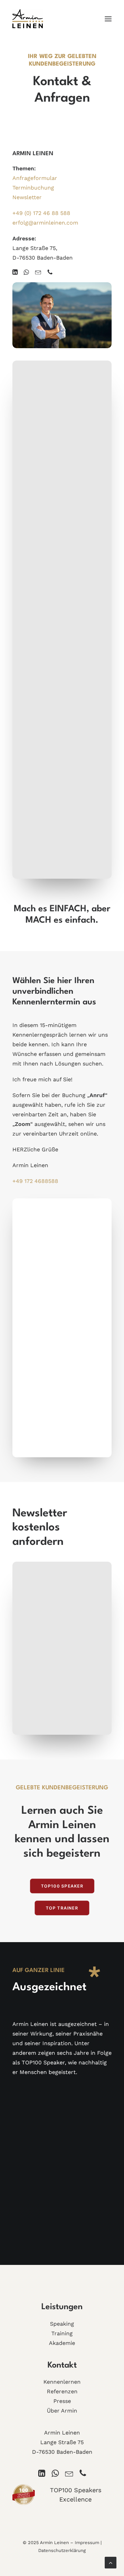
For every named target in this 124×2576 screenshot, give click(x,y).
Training (62, 2333)
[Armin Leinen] (28, 19)
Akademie (62, 2343)
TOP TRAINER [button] (62, 1908)
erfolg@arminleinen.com (45, 223)
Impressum (87, 2543)
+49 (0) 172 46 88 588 (41, 213)
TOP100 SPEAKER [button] (62, 1886)
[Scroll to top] (111, 2562)
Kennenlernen (62, 2382)
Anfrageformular (35, 178)
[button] (108, 19)
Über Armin (62, 2411)
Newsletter (27, 197)
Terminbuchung (33, 188)
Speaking (62, 2324)
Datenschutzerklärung (62, 2550)
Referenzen (62, 2391)
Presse (62, 2401)
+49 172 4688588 (35, 1181)
